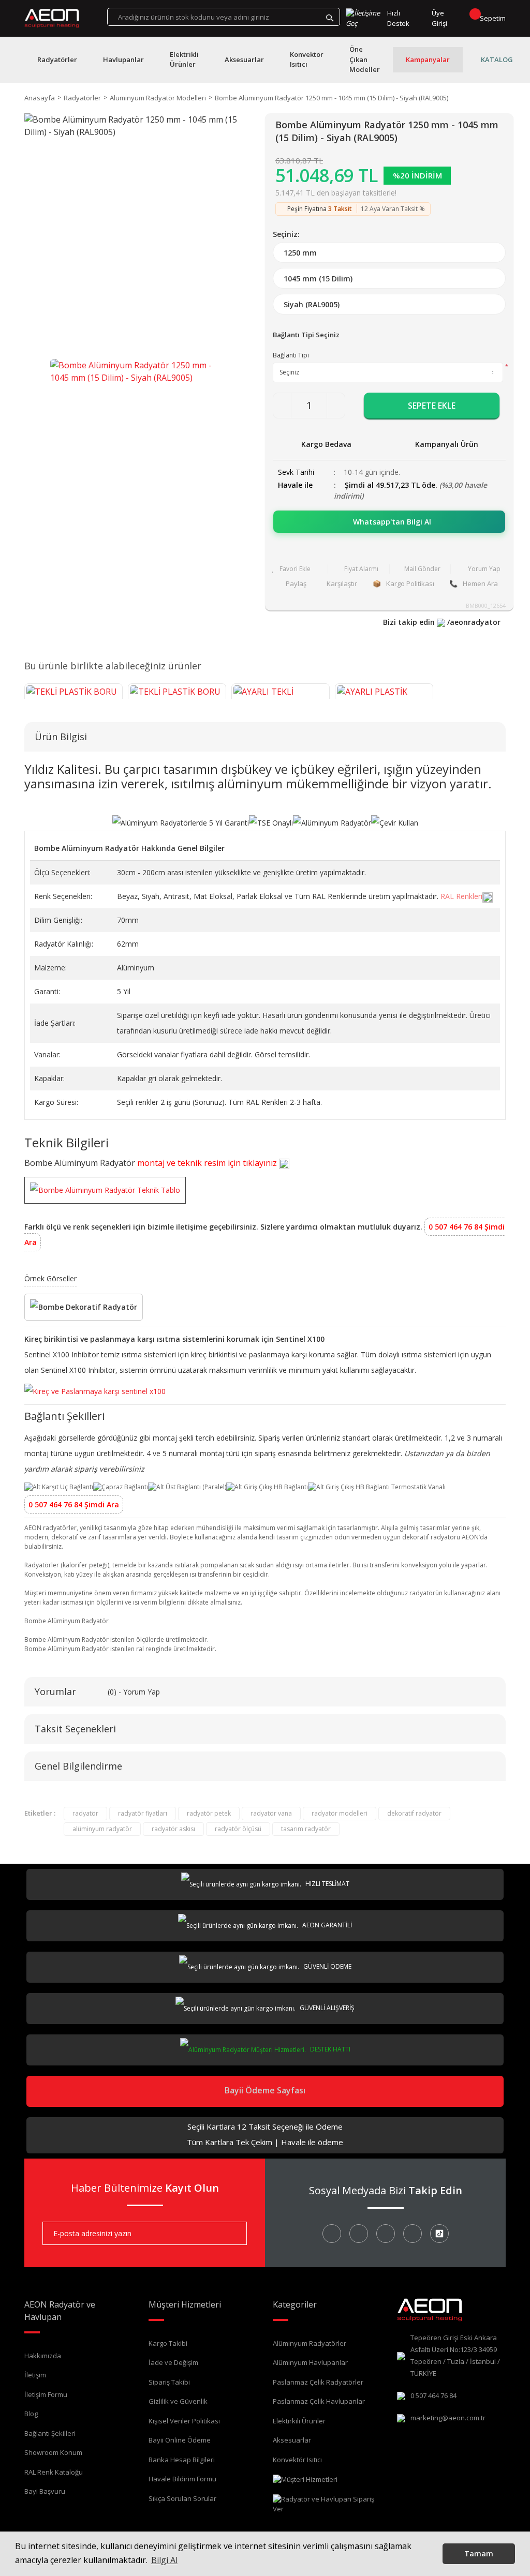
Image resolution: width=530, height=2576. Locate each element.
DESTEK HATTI (329, 2049)
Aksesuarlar (292, 2440)
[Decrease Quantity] (282, 406)
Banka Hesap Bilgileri (182, 2460)
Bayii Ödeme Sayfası (265, 2090)
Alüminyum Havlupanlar (310, 2362)
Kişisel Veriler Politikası (184, 2421)
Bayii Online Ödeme (180, 2440)
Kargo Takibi (168, 2343)
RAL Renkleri (461, 896)
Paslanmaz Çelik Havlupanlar (319, 2401)
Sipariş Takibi (169, 2382)
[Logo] (52, 19)
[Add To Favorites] (297, 569)
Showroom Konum (53, 2452)
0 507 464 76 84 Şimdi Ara (74, 1504)
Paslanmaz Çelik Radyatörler (318, 2382)
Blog (31, 2414)
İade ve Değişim (173, 2362)
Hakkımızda (43, 2356)
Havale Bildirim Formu (182, 2479)
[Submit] (231, 2233)
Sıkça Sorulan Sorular (182, 2498)
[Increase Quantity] (336, 406)
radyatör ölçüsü (238, 1829)
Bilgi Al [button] (164, 2560)
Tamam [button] (479, 2553)
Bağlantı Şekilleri (50, 2433)
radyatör (85, 1813)
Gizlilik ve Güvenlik (178, 2401)
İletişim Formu (46, 2394)
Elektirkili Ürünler (299, 2421)
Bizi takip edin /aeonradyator (442, 622)
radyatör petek (209, 1813)
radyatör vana (271, 1813)
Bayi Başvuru (45, 2491)
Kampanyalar (428, 59)
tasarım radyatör (306, 1829)
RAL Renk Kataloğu (54, 2472)
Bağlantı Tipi (291, 355)
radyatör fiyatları (143, 1813)
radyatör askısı (173, 1829)
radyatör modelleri (340, 1813)
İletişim (35, 2375)
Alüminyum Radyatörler (310, 2343)
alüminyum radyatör (102, 1829)
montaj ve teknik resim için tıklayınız (208, 1163)
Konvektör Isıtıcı (297, 2460)
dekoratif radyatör (414, 1813)
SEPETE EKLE (432, 406)
